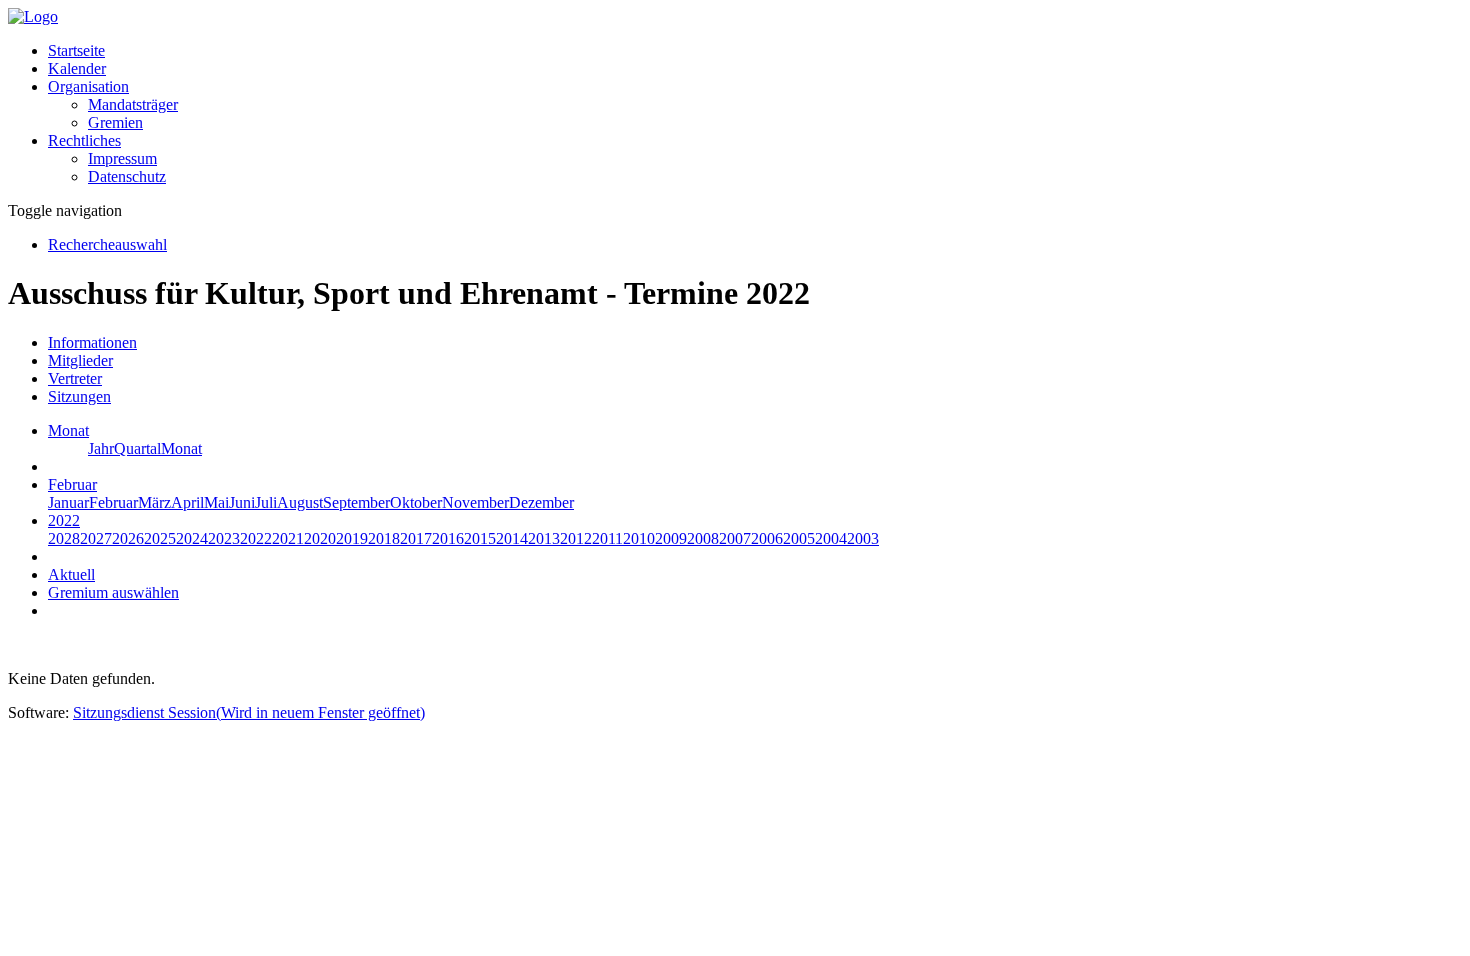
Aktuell (71, 574)
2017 (416, 538)
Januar (68, 502)
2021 (288, 538)
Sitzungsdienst (249, 712)
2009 (671, 538)
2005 (799, 538)
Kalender (77, 68)
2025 (160, 538)
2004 (831, 538)
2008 (703, 538)
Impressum (122, 158)
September (356, 502)
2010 (639, 538)
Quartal (137, 448)
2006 (767, 538)
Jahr (101, 448)
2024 (192, 538)
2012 (576, 538)
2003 (863, 538)
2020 (320, 538)
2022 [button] (64, 520)
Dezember (541, 502)
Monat (181, 448)
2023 (224, 538)
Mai (216, 502)
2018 (384, 538)
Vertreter (75, 378)
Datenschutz (127, 176)
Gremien (115, 122)
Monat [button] (68, 430)
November (475, 502)
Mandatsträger (133, 104)
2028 (64, 538)
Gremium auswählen (113, 592)
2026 (128, 538)
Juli (266, 502)
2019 (352, 538)
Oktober (416, 502)
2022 (256, 538)
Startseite (76, 50)
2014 (512, 538)
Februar (113, 502)
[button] (88, 86)
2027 (96, 538)
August (300, 502)
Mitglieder (80, 360)
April (187, 502)
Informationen (92, 342)
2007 (735, 538)
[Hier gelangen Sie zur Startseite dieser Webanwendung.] (33, 16)
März (154, 502)
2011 (607, 538)
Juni (242, 502)
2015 (480, 538)
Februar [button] (72, 484)
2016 (448, 538)
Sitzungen (79, 396)
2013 (544, 538)
